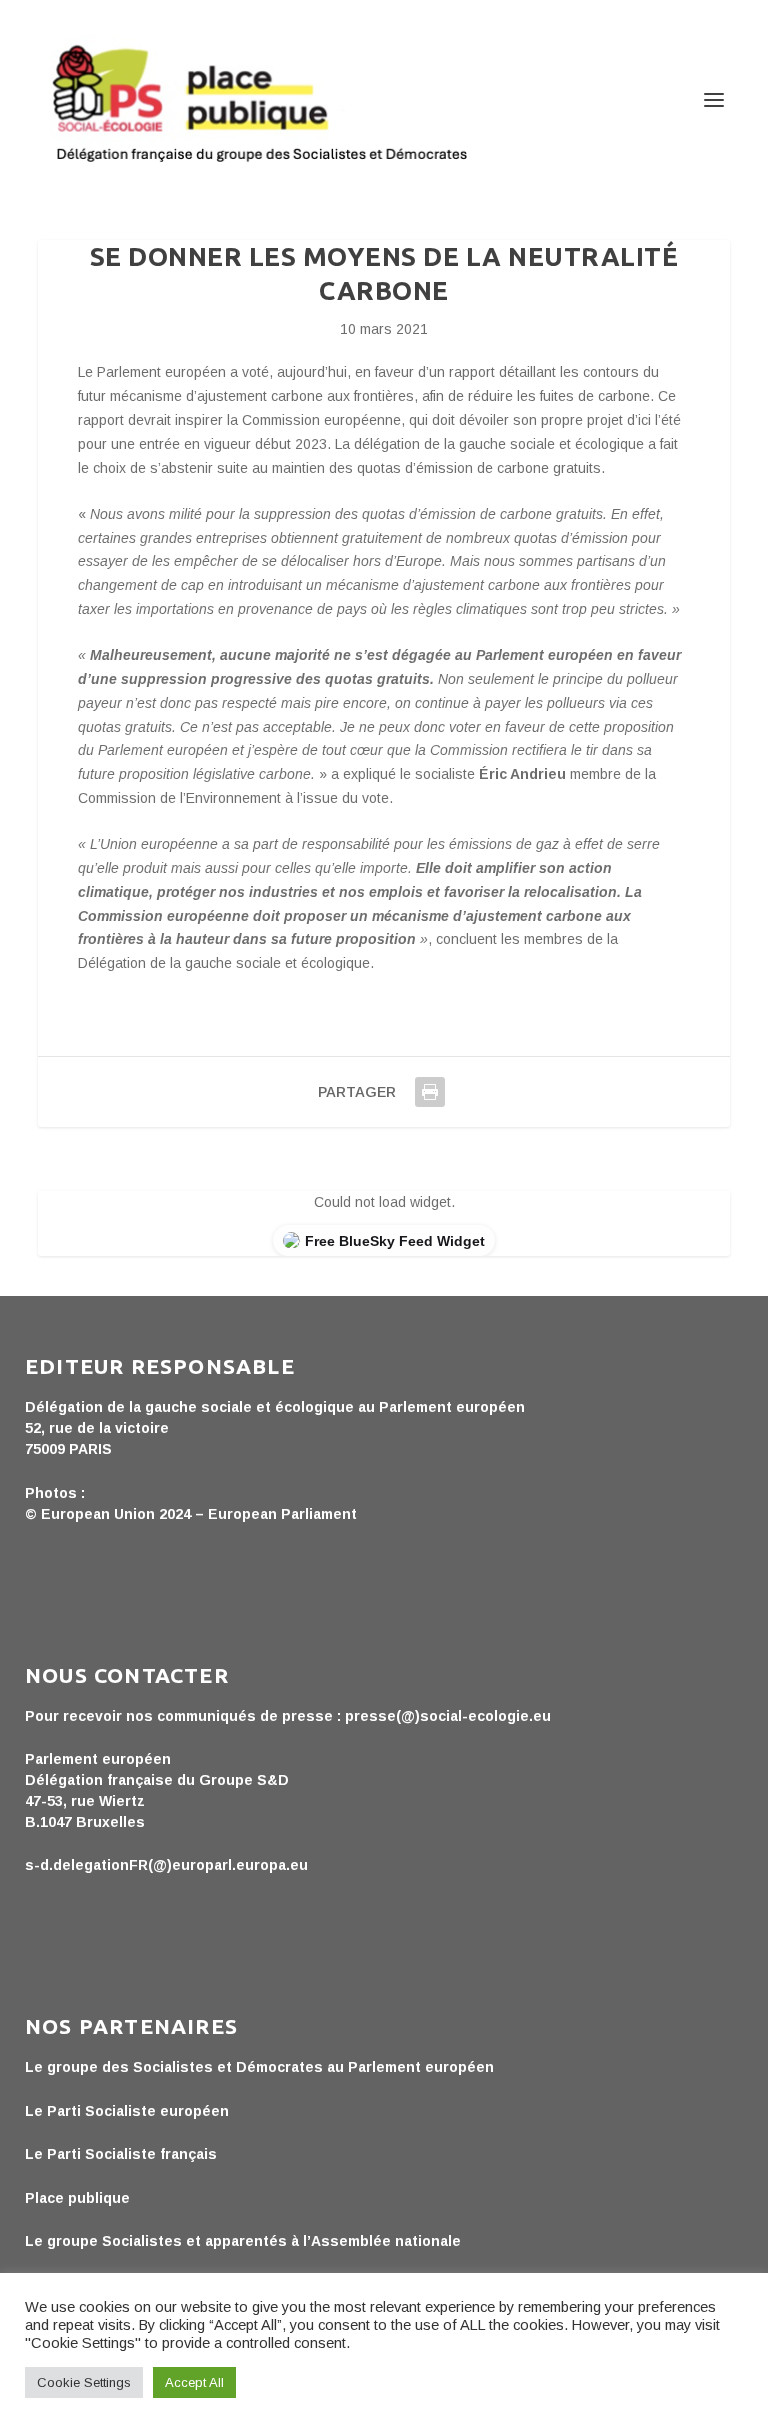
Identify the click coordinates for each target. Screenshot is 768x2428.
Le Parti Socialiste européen (127, 2111)
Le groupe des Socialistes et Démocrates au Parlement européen (259, 2067)
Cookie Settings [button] (84, 2382)
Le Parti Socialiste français (121, 2154)
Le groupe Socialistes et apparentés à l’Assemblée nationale (243, 2241)
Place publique (77, 2198)
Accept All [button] (194, 2382)
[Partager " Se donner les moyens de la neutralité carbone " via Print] (430, 1092)
